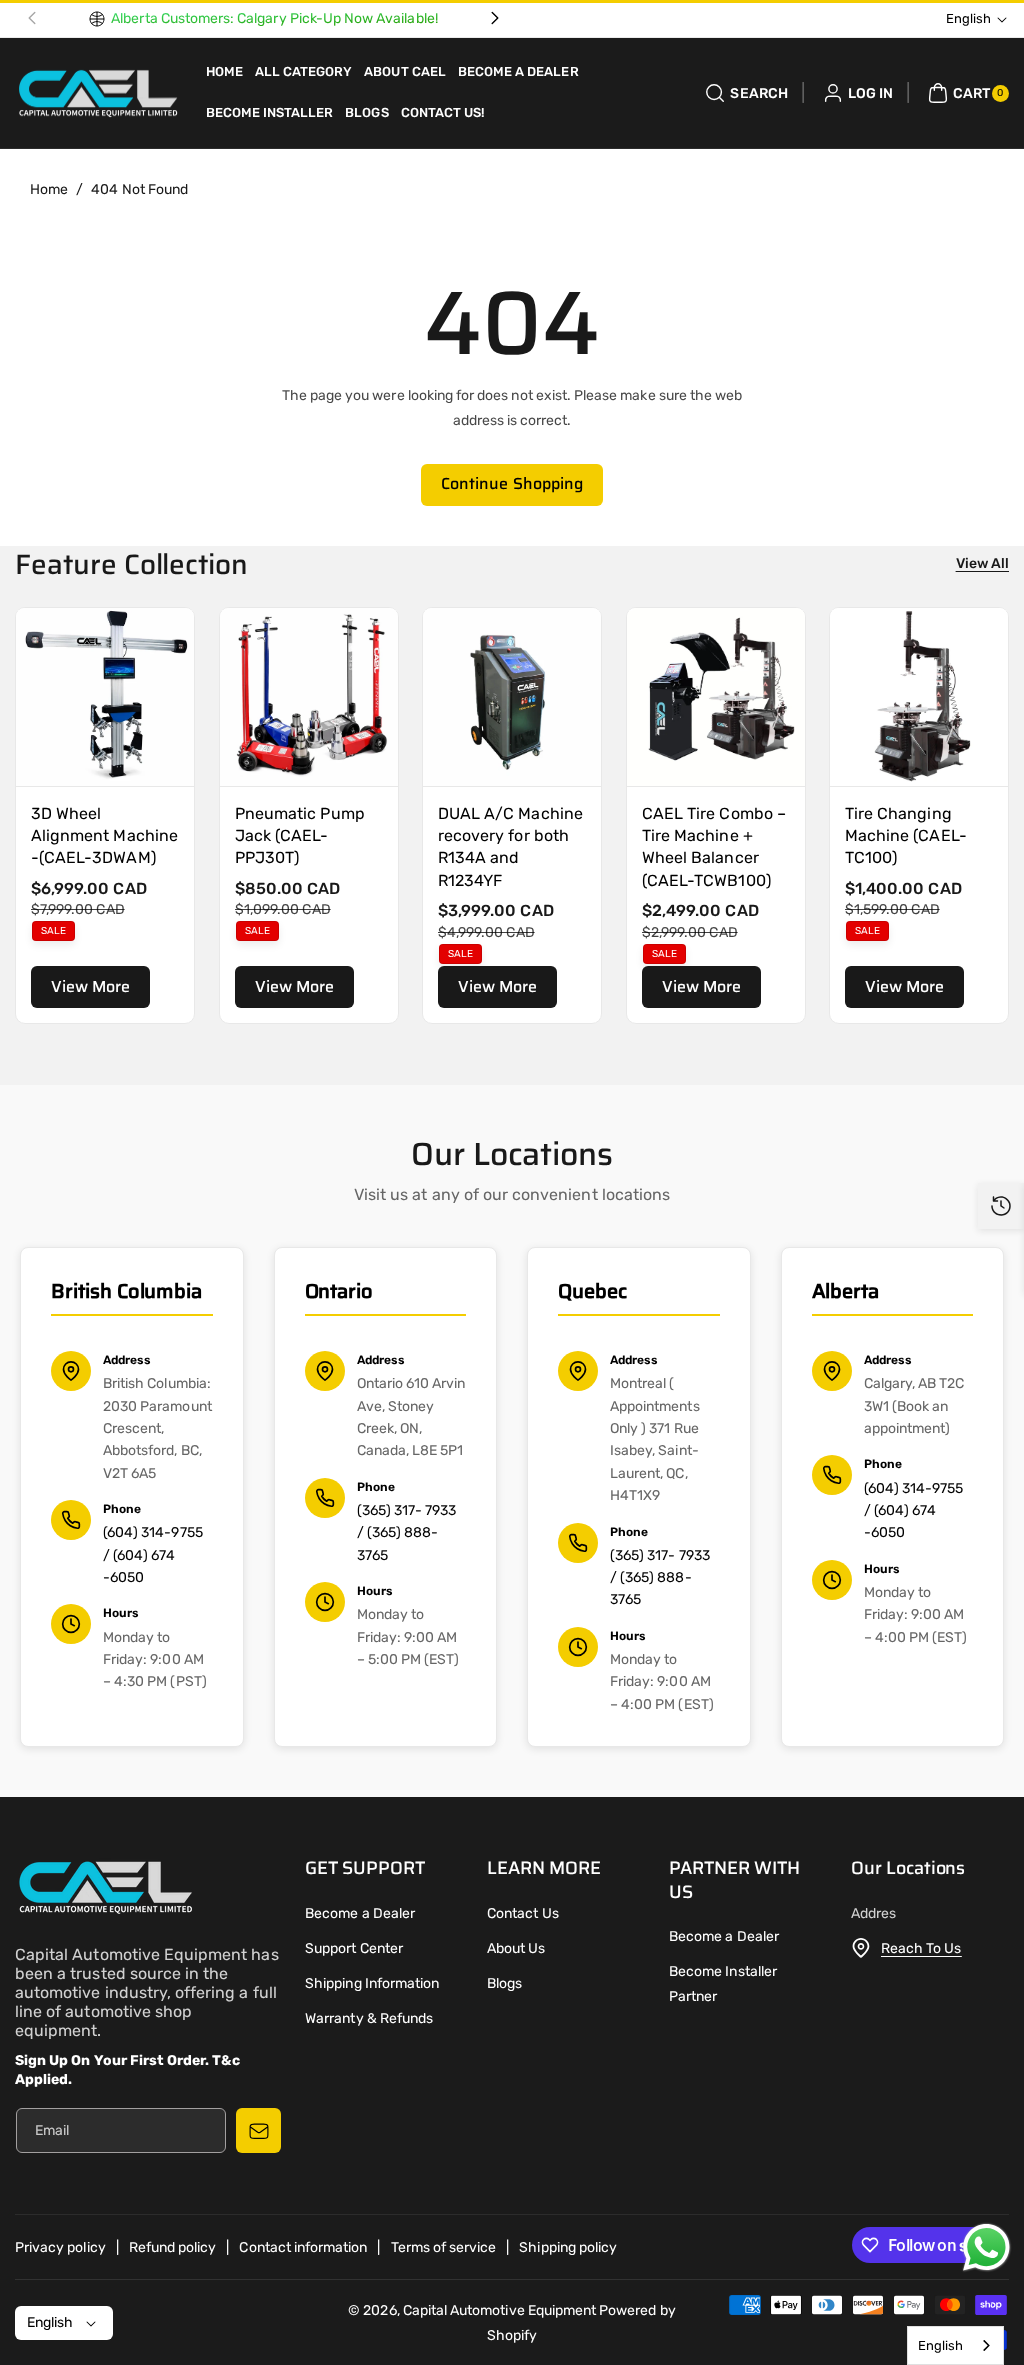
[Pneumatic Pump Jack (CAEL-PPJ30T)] (309, 697)
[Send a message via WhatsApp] (986, 2247)
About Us (516, 1948)
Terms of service (444, 2247)
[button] (743, 93)
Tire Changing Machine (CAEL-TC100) (906, 835)
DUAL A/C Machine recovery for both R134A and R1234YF (510, 846)
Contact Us (523, 1913)
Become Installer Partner (723, 1984)
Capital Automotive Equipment (499, 2310)
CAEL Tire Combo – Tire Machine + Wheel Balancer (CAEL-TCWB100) (714, 846)
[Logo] (105, 1891)
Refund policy (173, 2247)
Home (49, 189)
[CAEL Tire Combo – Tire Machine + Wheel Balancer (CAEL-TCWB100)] (716, 697)
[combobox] (955, 2345)
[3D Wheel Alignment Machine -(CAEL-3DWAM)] (105, 697)
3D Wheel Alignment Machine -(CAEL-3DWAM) (104, 835)
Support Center (354, 1948)
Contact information (303, 2247)
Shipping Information (372, 1983)
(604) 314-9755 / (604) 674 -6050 (153, 1555)
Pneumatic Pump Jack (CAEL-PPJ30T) (300, 835)
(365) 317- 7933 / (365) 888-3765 (407, 1533)
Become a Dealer (360, 1913)
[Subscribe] (258, 2130)
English (940, 2345)
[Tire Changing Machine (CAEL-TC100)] (919, 697)
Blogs (504, 1983)
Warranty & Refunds (369, 2018)
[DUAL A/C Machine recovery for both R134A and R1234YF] (512, 697)
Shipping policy (568, 2247)
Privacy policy (60, 2247)
